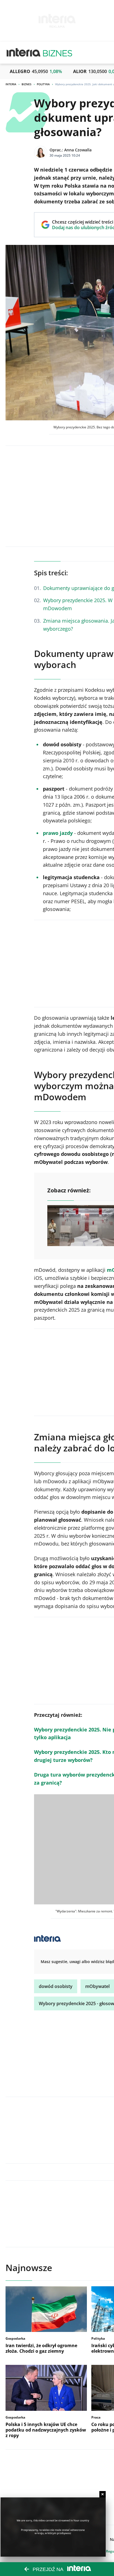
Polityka (43, 84)
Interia (11, 84)
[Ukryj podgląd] (103, 2494)
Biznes (27, 84)
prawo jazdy (58, 833)
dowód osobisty (56, 1986)
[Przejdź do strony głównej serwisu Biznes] (58, 53)
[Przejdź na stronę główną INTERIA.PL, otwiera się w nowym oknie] (24, 53)
